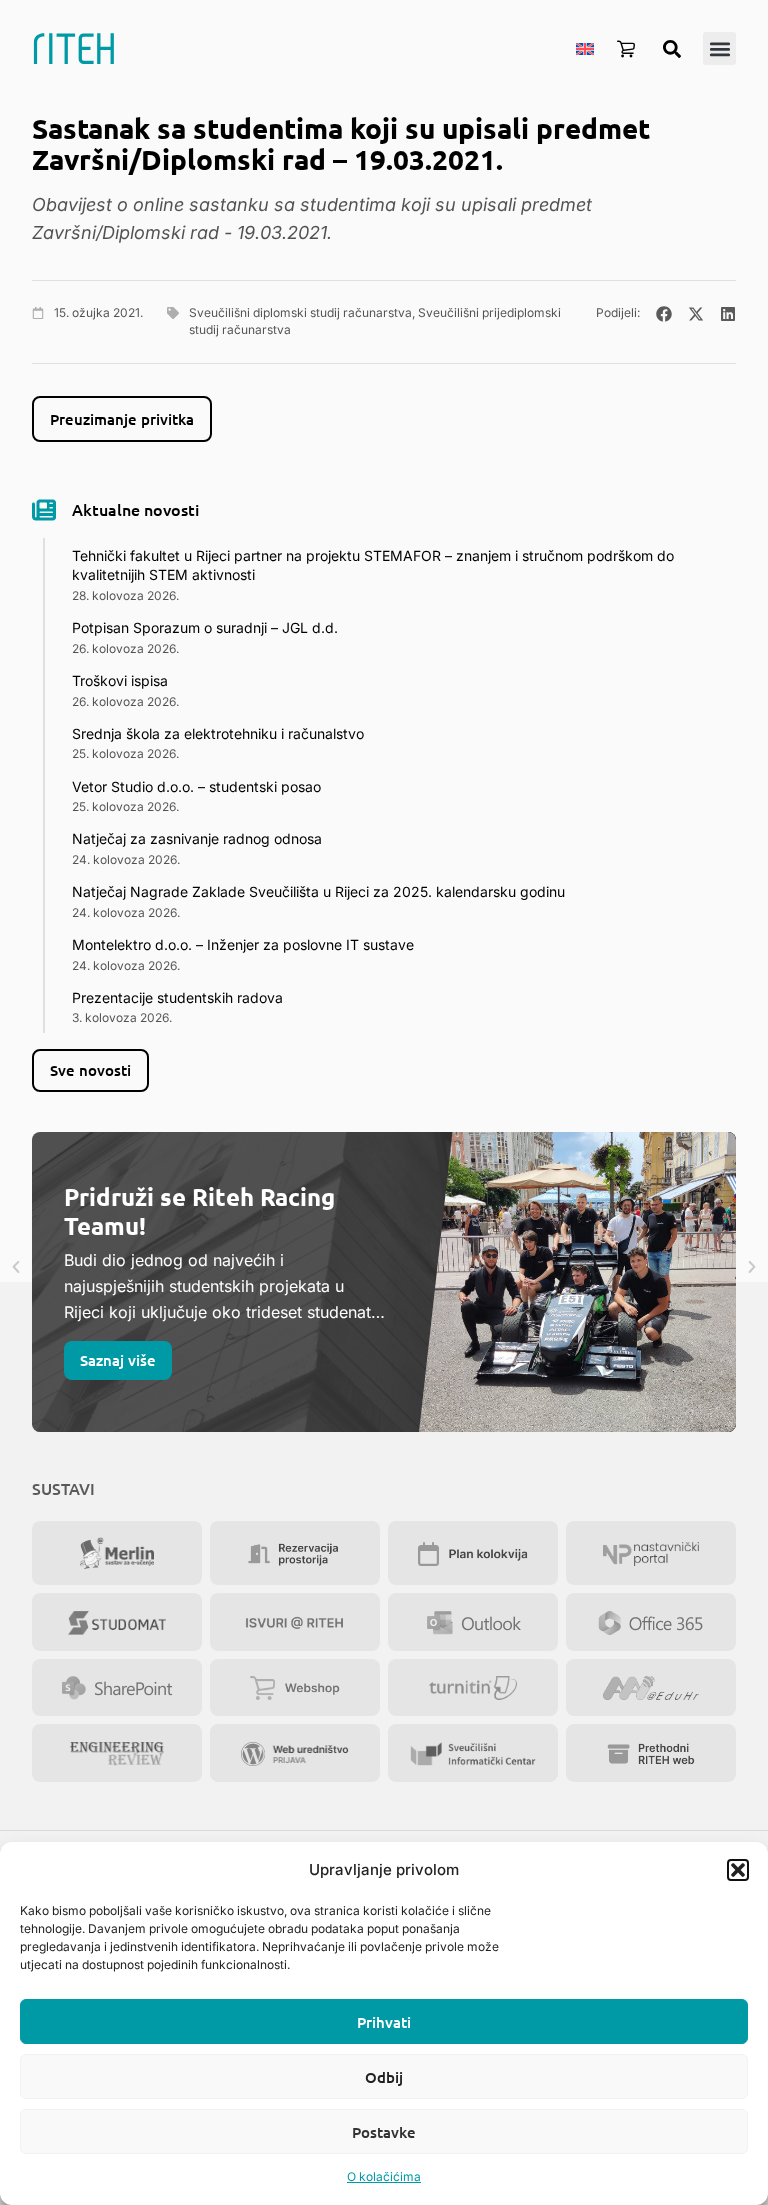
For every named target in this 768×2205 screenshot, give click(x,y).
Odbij (384, 2077)
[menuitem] (585, 48)
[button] (738, 1870)
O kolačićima (384, 2176)
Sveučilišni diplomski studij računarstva (300, 312)
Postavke (384, 2132)
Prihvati (384, 2022)
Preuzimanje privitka (122, 419)
